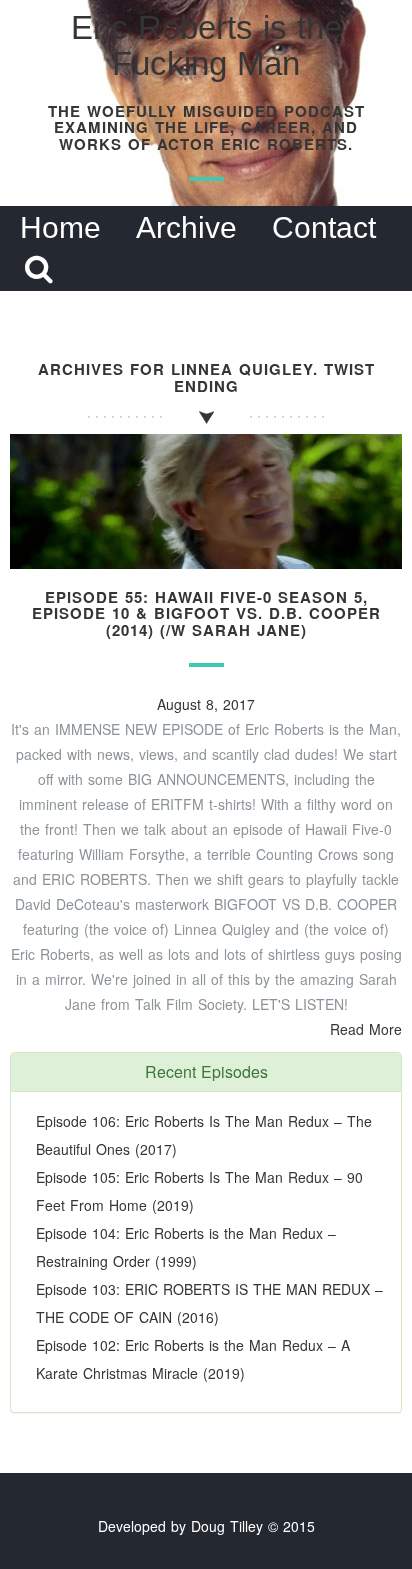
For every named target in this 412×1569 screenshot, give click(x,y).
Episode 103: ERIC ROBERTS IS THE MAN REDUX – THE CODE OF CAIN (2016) (209, 1303)
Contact (324, 227)
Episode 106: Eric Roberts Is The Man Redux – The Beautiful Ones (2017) (204, 1135)
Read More (366, 1029)
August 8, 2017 (206, 704)
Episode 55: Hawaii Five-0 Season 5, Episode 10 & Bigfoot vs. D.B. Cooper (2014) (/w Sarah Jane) (206, 613)
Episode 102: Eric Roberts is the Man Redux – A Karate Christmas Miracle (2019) (193, 1359)
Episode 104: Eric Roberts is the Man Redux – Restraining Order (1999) (186, 1247)
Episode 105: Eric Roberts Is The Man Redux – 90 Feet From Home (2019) (199, 1191)
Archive (186, 227)
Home (60, 227)
